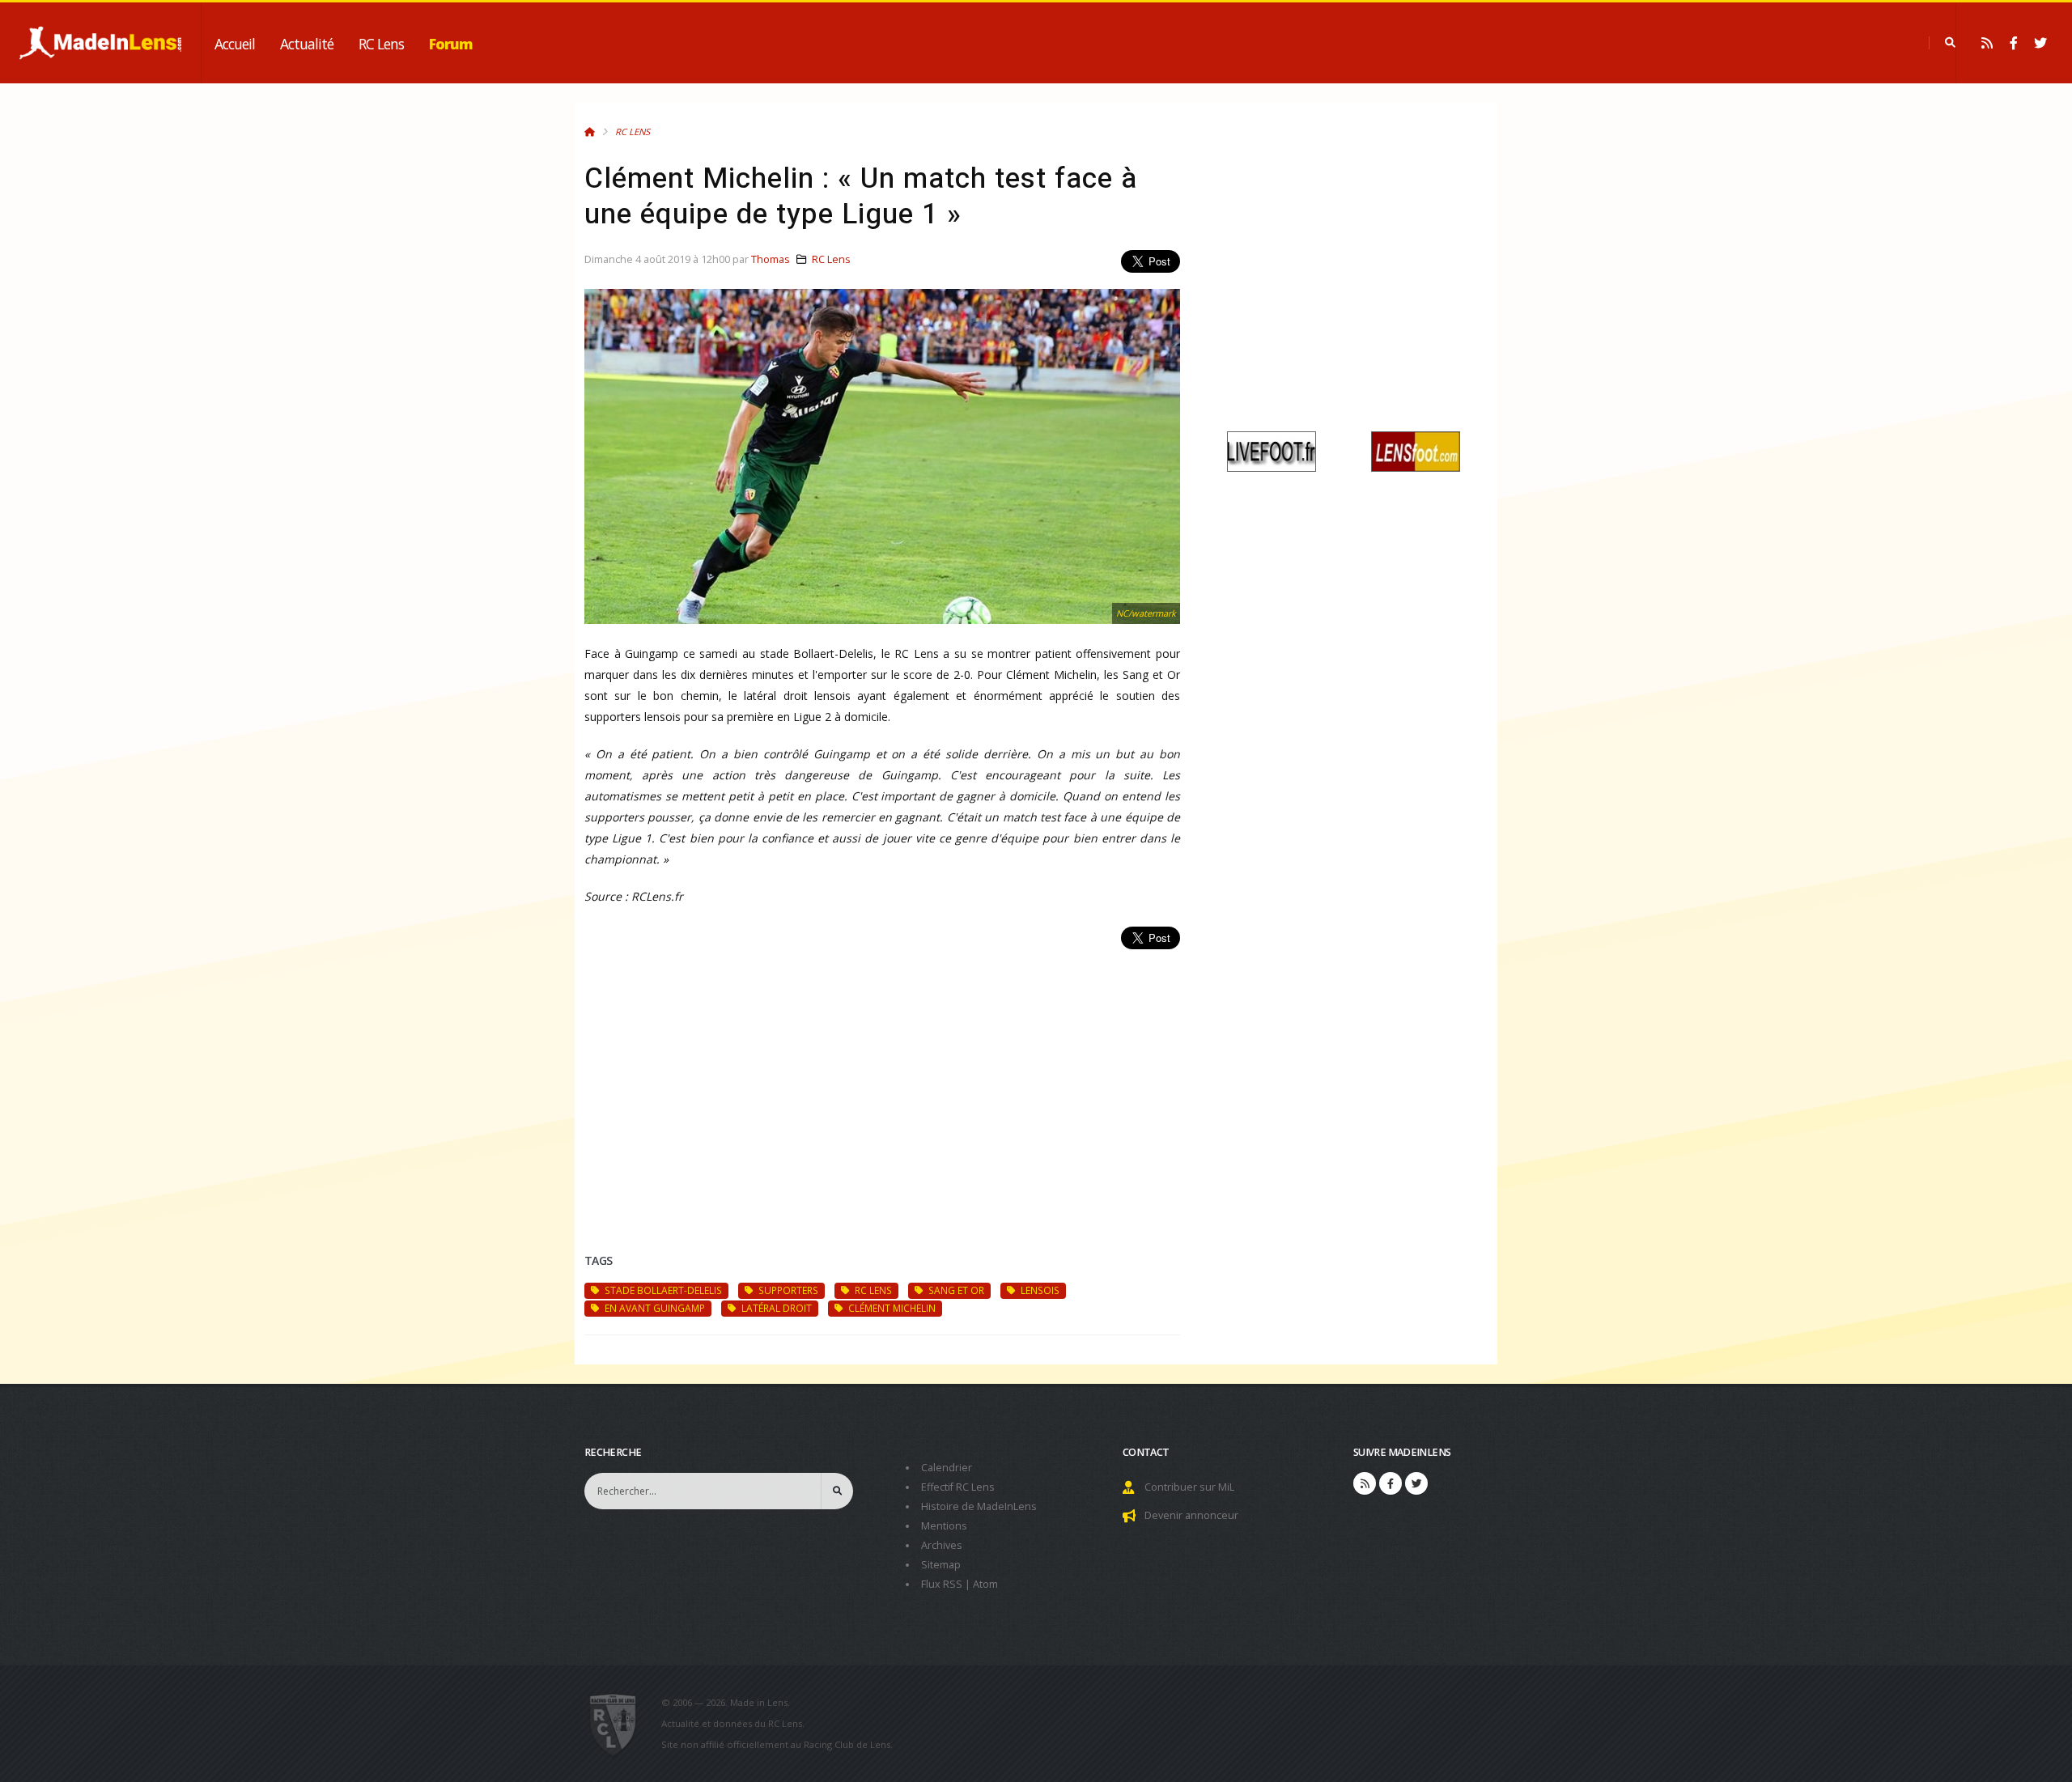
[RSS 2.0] (1987, 43)
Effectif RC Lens (958, 1487)
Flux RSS (942, 1584)
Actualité (307, 44)
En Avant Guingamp (654, 1308)
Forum (451, 44)
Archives (942, 1545)
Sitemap (941, 1565)
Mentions (944, 1526)
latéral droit (775, 1308)
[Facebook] (2014, 43)
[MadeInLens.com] (620, 1724)
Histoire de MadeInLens (979, 1506)
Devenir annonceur (1191, 1515)
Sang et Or (955, 1290)
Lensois (1039, 1290)
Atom (985, 1584)
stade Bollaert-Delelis (662, 1290)
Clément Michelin (891, 1308)
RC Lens (381, 44)
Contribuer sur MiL (1189, 1487)
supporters (787, 1290)
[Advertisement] (882, 1082)
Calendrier (947, 1468)
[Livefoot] (1272, 450)
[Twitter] (2040, 43)
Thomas (771, 259)
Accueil (235, 44)
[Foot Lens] (1416, 450)
